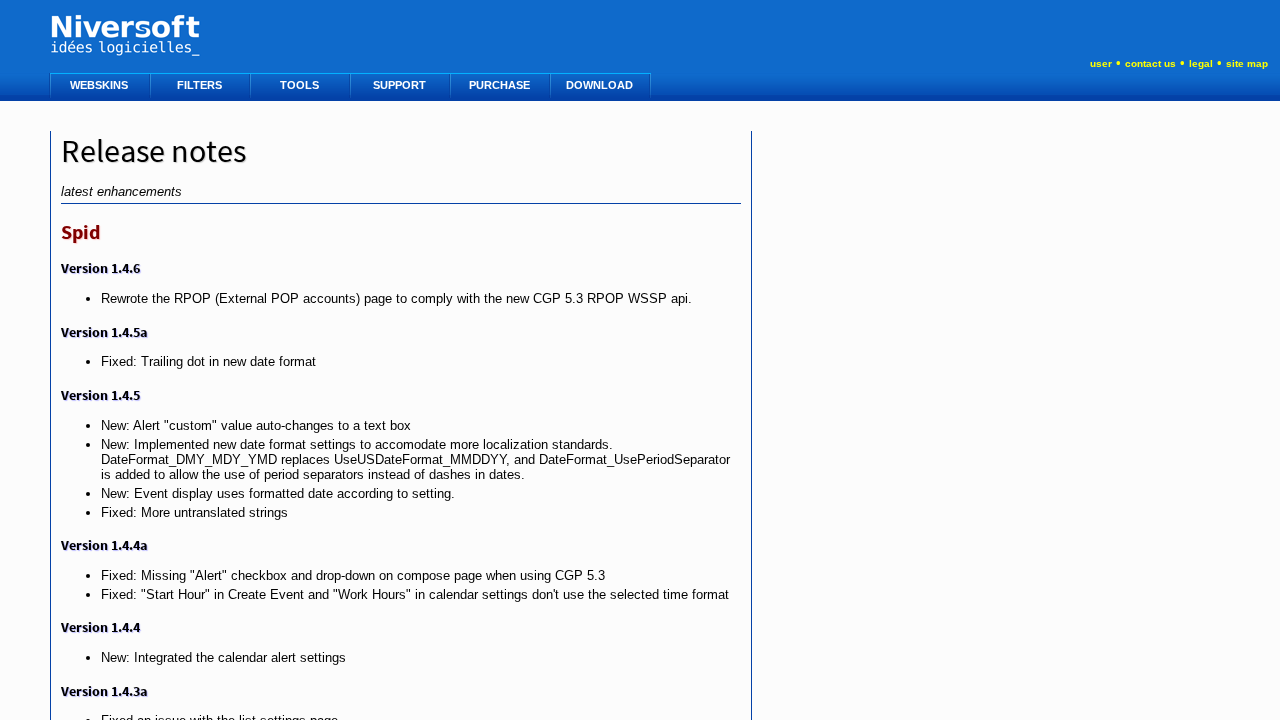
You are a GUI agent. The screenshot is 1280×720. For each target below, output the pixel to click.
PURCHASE (501, 85)
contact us (1150, 63)
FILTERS (201, 85)
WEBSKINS (100, 85)
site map (1247, 63)
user (1101, 63)
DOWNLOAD (601, 85)
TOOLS (301, 85)
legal (1201, 63)
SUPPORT (401, 85)
